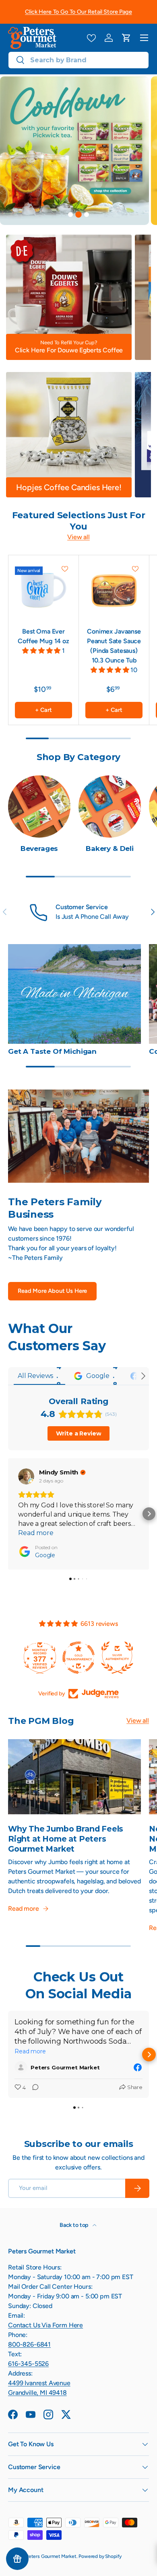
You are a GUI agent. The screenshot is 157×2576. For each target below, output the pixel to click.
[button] (126, 38)
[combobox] (78, 60)
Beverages (39, 848)
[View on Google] (26, 1476)
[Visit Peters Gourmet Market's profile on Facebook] (23, 2067)
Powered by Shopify (100, 2556)
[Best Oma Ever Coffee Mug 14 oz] (43, 590)
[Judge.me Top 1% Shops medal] (117, 1658)
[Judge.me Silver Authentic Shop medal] (78, 1658)
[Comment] (33, 2088)
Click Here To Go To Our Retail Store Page (78, 12)
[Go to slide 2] (78, 215)
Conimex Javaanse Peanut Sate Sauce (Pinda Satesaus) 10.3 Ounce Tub (114, 646)
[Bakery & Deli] (110, 807)
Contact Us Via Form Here (45, 2325)
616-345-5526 (28, 2364)
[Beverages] (39, 807)
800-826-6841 (29, 2344)
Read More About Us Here (52, 1291)
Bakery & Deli (110, 848)
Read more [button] (36, 1533)
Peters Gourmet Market (51, 2556)
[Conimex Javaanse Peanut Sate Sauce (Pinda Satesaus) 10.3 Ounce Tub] (114, 590)
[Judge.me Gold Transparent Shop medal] (40, 1658)
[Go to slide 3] (87, 215)
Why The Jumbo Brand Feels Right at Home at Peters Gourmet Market (66, 1839)
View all (78, 537)
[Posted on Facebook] (138, 2067)
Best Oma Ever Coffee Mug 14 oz (43, 636)
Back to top (74, 2225)
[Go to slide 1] (70, 215)
